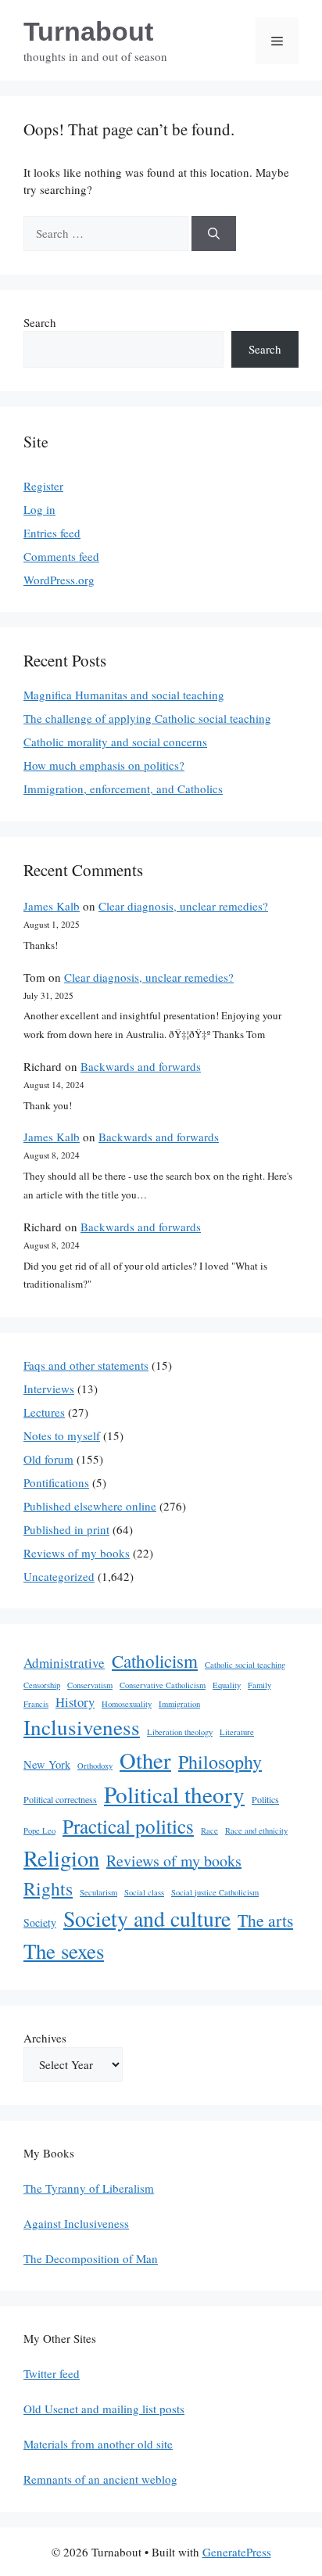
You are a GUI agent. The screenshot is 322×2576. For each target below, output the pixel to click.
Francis (36, 1704)
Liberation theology (180, 1732)
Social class (144, 1892)
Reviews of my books (77, 1553)
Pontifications (56, 1482)
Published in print (66, 1529)
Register (43, 486)
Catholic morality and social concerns (115, 742)
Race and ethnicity (256, 1831)
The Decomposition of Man (91, 2258)
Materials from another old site (98, 2444)
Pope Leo (39, 1831)
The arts (265, 1920)
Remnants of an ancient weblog (100, 2479)
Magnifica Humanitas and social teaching (124, 695)
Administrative (64, 1663)
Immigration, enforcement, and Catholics (123, 789)
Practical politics (128, 1826)
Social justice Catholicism (215, 1892)
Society (40, 1922)
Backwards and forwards (141, 1066)
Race (209, 1831)
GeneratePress (237, 2552)
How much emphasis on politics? (104, 765)
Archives (45, 2038)
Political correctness (60, 1799)
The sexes (64, 1951)
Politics (265, 1799)
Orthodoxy (95, 1766)
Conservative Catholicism (163, 1685)
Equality (227, 1685)
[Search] (214, 234)
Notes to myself (62, 1435)
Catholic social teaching (245, 1665)
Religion (61, 1858)
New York (47, 1764)
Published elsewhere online (90, 1506)
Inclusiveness (82, 1727)
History (75, 1702)
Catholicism (155, 1661)
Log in (39, 509)
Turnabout (88, 31)
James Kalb (52, 906)
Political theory (174, 1794)
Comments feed (61, 556)
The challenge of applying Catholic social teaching (147, 718)
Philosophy (220, 1762)
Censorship (42, 1685)
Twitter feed (52, 2373)
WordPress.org (59, 580)
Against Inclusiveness (76, 2223)
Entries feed (52, 533)
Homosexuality (127, 1704)
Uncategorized (59, 1576)
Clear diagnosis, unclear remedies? (183, 906)
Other (145, 1760)
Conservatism (90, 1685)
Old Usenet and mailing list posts (104, 2409)
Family (259, 1685)
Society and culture (147, 1919)
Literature (237, 1732)
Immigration (179, 1704)
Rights (48, 1888)
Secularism (98, 1892)
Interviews (49, 1389)
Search (40, 322)
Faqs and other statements (86, 1365)
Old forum (48, 1459)
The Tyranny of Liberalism (89, 2188)
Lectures (44, 1412)
